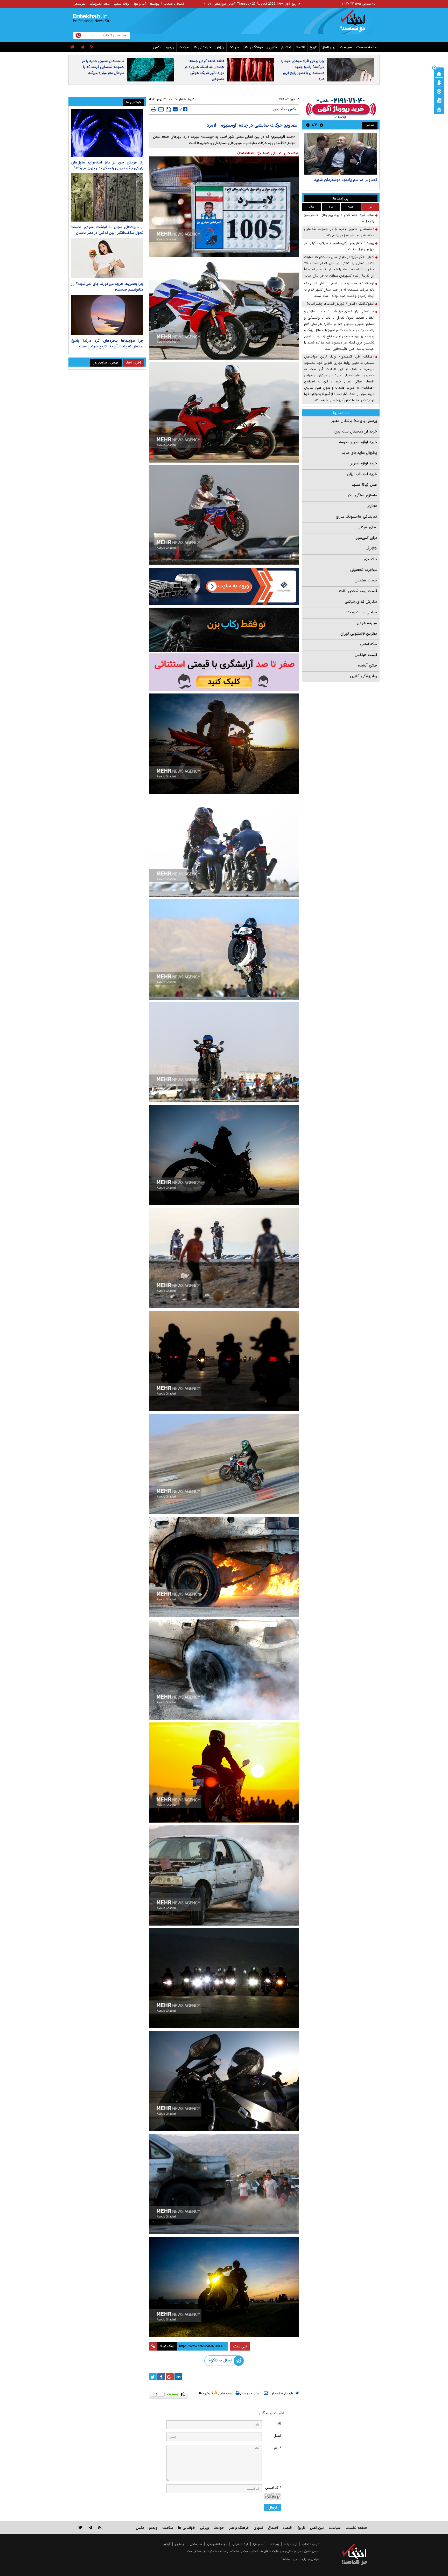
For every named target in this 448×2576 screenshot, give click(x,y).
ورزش (220, 47)
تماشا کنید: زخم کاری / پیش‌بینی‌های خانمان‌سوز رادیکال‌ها (339, 218)
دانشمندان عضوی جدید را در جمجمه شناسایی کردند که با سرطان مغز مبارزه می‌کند (103, 67)
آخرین (278, 109)
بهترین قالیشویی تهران (359, 634)
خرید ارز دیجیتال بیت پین (356, 431)
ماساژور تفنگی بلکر (362, 495)
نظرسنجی (79, 4)
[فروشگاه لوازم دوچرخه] (224, 630)
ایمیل (277, 2436)
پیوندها (155, 4)
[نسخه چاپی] (154, 109)
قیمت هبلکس (366, 580)
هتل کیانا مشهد (364, 485)
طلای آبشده (367, 665)
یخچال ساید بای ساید (359, 453)
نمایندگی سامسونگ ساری (356, 517)
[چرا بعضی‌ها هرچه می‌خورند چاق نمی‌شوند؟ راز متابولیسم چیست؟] (107, 258)
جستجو (180, 2544)
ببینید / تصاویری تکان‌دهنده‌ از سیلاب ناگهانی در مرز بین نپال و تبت (339, 246)
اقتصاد (300, 47)
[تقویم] (439, 100)
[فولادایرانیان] (224, 586)
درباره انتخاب (311, 2544)
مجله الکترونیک (100, 4)
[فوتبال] (439, 91)
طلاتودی (370, 559)
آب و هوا (140, 4)
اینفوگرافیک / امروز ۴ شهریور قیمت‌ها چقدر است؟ (340, 304)
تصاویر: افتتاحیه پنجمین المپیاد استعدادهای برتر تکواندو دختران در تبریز (343, 182)
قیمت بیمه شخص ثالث (358, 591)
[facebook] (161, 2377)
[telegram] (82, 47)
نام (279, 2424)
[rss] (92, 47)
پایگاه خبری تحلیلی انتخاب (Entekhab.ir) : (267, 153)
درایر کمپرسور (366, 538)
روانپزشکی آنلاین (363, 676)
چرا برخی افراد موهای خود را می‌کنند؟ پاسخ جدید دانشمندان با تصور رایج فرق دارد (303, 70)
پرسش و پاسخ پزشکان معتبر (354, 421)
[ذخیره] (168, 109)
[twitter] (72, 47)
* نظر (277, 2448)
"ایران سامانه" (290, 2559)
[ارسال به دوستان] (161, 109)
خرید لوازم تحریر (364, 463)
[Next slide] (308, 125)
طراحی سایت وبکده (361, 612)
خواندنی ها (202, 47)
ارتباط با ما (290, 2544)
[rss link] (100, 2527)
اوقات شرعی (122, 4)
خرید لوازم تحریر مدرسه (358, 442)
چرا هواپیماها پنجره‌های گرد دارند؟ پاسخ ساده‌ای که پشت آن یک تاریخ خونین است (107, 344)
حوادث (234, 47)
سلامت (184, 47)
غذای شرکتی (367, 527)
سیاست (346, 47)
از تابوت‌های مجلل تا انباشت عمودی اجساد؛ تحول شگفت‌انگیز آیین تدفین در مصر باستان (107, 230)
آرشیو (167, 2544)
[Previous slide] (321, 125)
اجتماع (286, 47)
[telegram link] (90, 2527)
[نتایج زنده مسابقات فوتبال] (439, 109)
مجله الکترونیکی (217, 2544)
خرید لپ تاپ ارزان (362, 474)
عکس (157, 47)
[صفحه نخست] (439, 73)
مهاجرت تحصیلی (364, 570)
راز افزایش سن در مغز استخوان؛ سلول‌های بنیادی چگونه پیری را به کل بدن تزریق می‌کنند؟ (107, 165)
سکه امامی (368, 644)
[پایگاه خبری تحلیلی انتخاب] (357, 24)
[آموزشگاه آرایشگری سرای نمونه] (224, 672)
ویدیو (170, 47)
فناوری (272, 47)
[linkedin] (178, 2377)
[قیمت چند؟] (439, 82)
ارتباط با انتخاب (174, 4)
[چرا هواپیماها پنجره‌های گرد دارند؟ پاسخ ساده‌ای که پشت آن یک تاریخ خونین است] (107, 315)
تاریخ (313, 47)
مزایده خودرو (367, 623)
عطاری (372, 506)
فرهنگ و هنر (253, 47)
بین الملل (329, 47)
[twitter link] (80, 2527)
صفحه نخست (367, 47)
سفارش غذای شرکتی (361, 602)
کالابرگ (371, 548)
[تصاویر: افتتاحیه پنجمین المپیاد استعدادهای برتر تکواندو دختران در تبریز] (341, 154)
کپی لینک (240, 2346)
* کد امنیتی (273, 2488)
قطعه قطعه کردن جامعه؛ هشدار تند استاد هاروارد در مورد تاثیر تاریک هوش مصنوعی (204, 70)
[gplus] (170, 2377)
